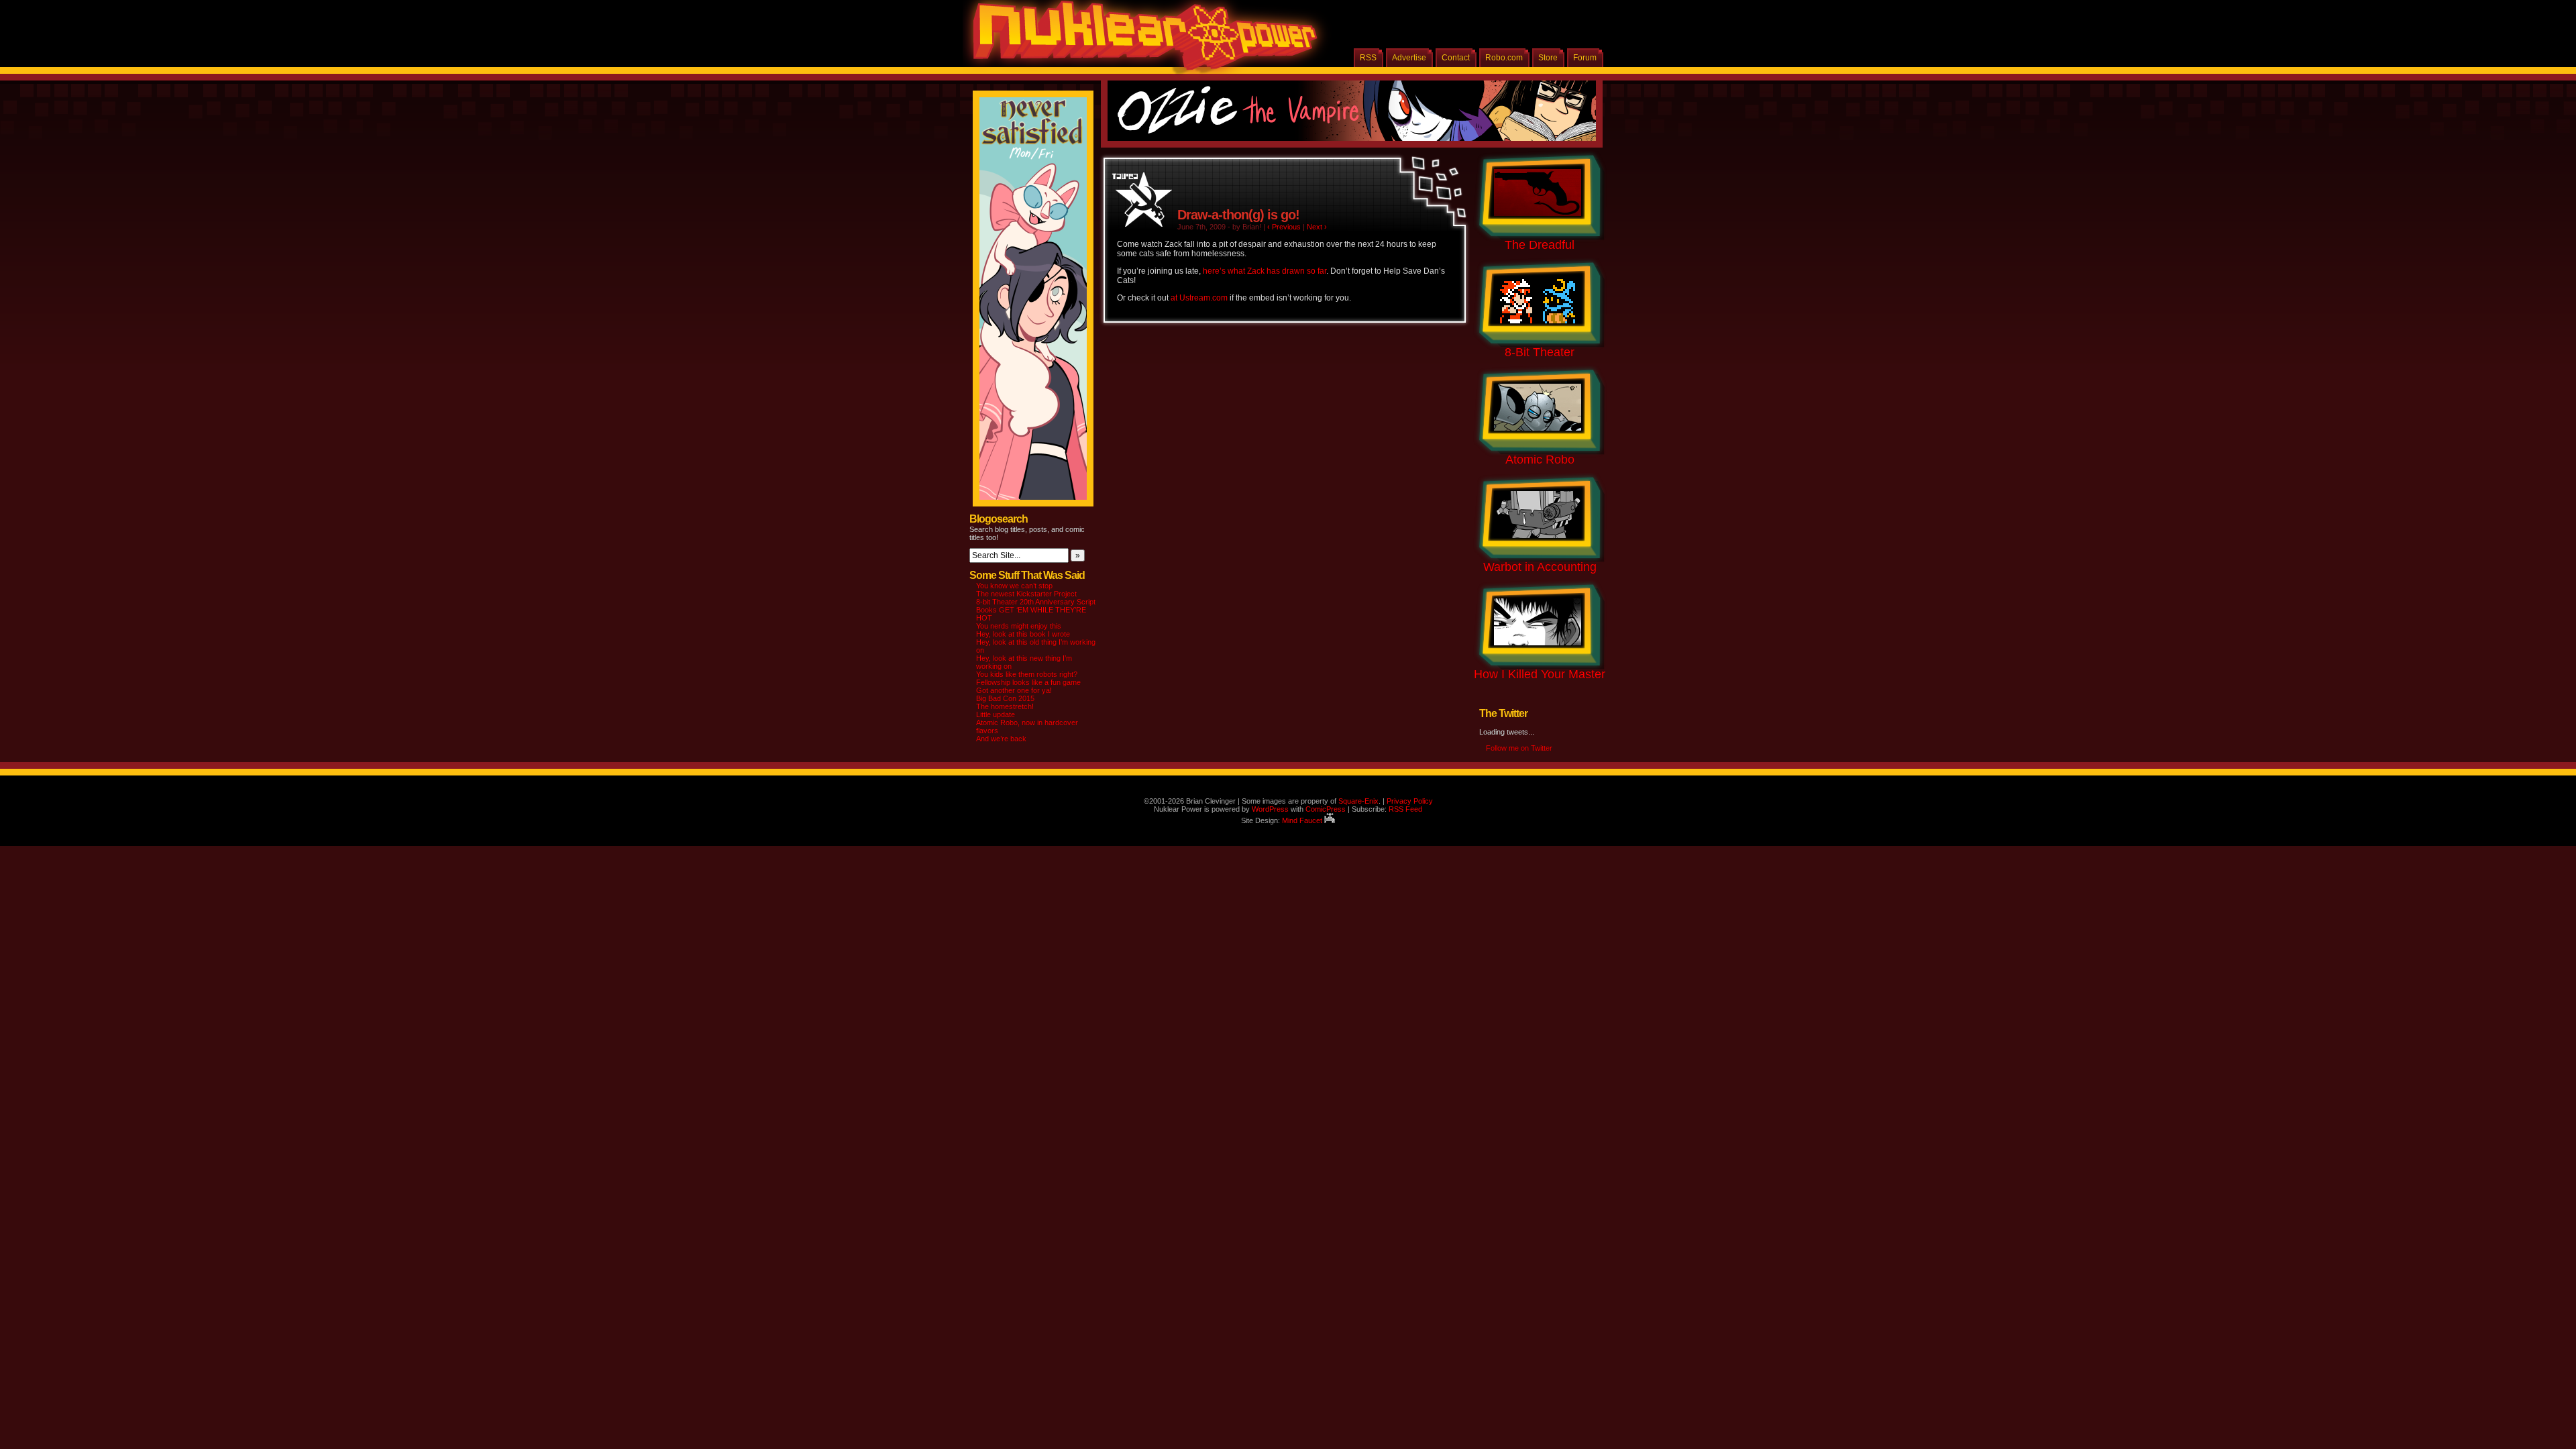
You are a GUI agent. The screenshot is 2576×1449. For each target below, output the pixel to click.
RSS (1368, 58)
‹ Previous (1284, 227)
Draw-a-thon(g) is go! (1238, 215)
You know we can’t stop (1014, 586)
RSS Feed (1405, 809)
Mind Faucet (1303, 820)
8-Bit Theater (1540, 352)
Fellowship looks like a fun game (1028, 682)
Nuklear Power (1140, 40)
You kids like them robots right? (1027, 674)
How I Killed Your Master (1540, 674)
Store (1548, 58)
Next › (1317, 227)
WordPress (1270, 809)
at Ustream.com (1199, 298)
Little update (996, 714)
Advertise (1409, 58)
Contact (1456, 58)
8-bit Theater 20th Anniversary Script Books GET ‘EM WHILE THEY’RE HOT (1036, 610)
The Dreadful (1540, 245)
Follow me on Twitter (1519, 748)
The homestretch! (1005, 706)
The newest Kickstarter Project (1026, 594)
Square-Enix (1358, 801)
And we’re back (1001, 739)
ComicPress (1326, 809)
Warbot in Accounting (1540, 567)
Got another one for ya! (1014, 690)
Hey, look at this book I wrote (1023, 634)
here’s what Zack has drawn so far (1265, 271)
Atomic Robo (1540, 460)
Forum (1585, 58)
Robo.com (1504, 58)
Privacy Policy (1410, 801)
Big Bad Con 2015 (1005, 698)
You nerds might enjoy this (1019, 626)
